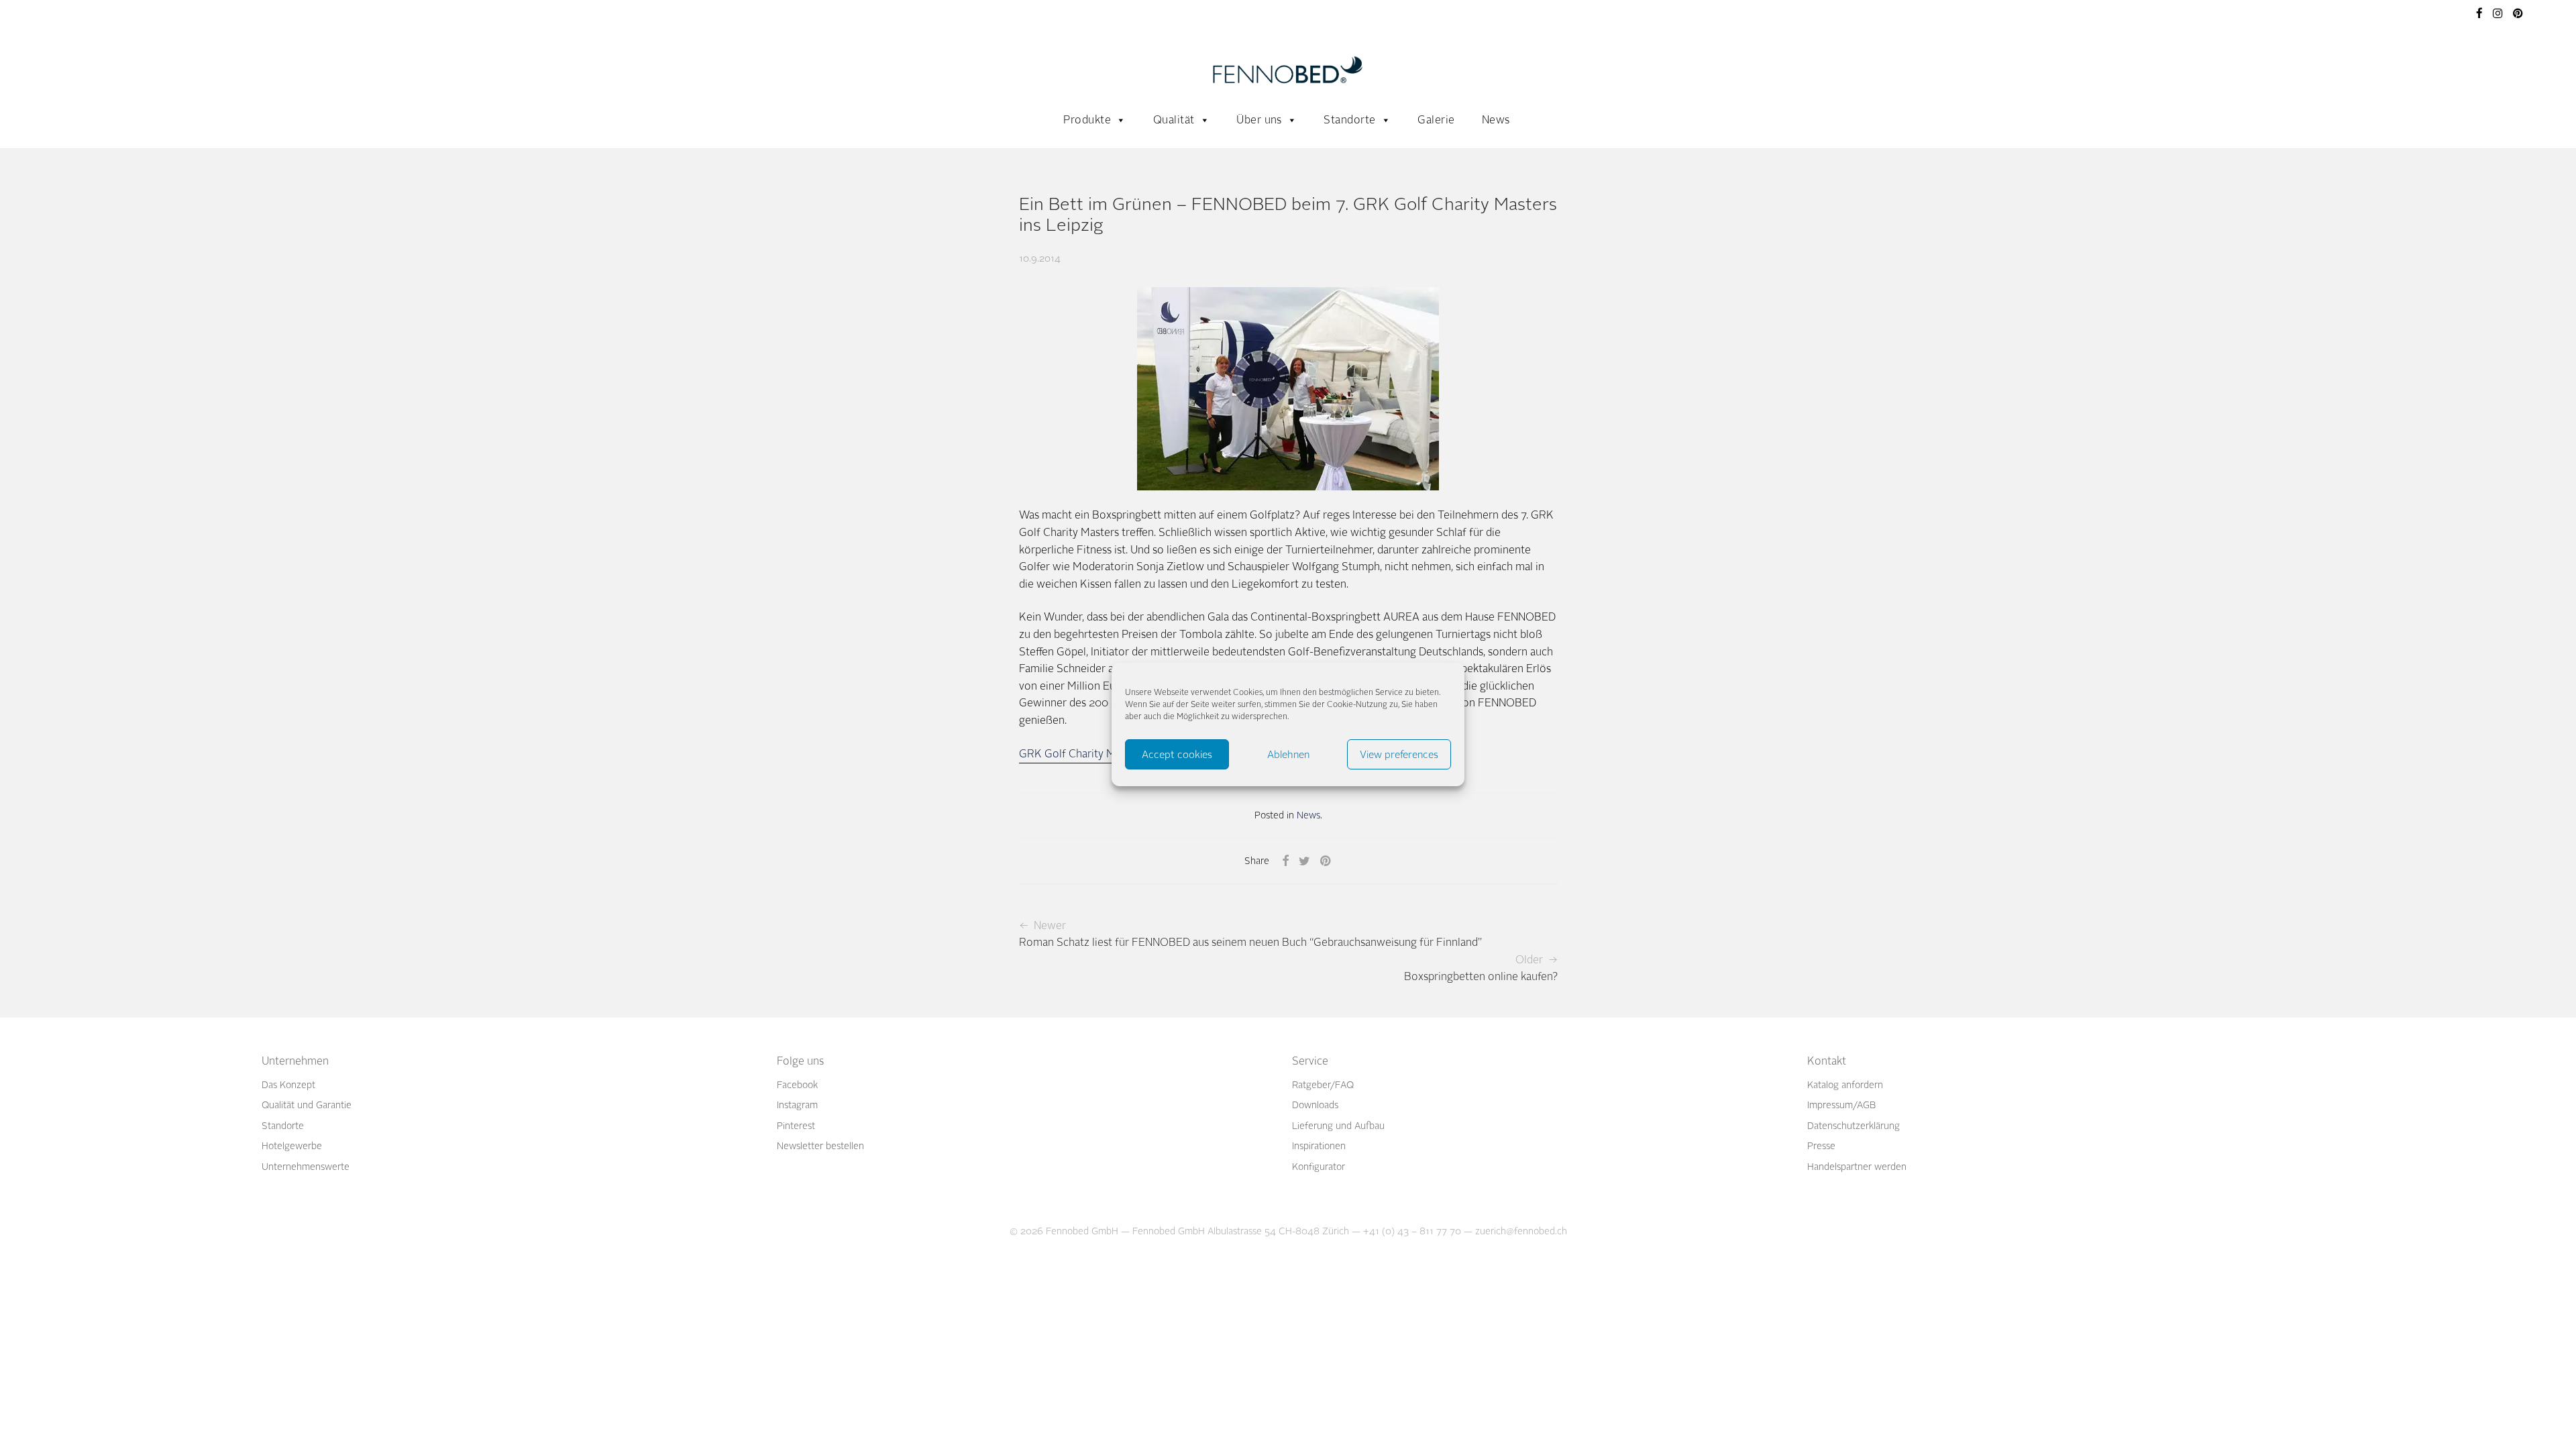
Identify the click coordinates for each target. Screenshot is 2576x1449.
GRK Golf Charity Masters (1082, 754)
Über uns (1259, 120)
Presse (1821, 1146)
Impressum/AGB (1841, 1105)
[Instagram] (2498, 12)
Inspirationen (1319, 1146)
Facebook (797, 1085)
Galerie (1436, 120)
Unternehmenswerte (306, 1167)
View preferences (1399, 755)
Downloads (1315, 1105)
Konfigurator (1319, 1167)
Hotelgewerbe (292, 1146)
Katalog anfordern (1845, 1085)
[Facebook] (2479, 12)
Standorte (1349, 120)
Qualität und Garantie (307, 1105)
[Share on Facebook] (1285, 861)
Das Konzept (288, 1085)
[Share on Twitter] (1304, 861)
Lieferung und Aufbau (1338, 1126)
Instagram (797, 1105)
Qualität (1174, 120)
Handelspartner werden (1857, 1167)
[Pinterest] (2519, 12)
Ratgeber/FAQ (1323, 1085)
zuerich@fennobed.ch (1521, 1231)
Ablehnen (1288, 755)
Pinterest (796, 1126)
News (1496, 120)
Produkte (1087, 120)
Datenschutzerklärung (1854, 1126)
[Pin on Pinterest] (1326, 861)
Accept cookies (1177, 755)
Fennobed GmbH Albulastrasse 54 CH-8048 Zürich (1241, 1231)
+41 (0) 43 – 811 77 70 (1412, 1231)
